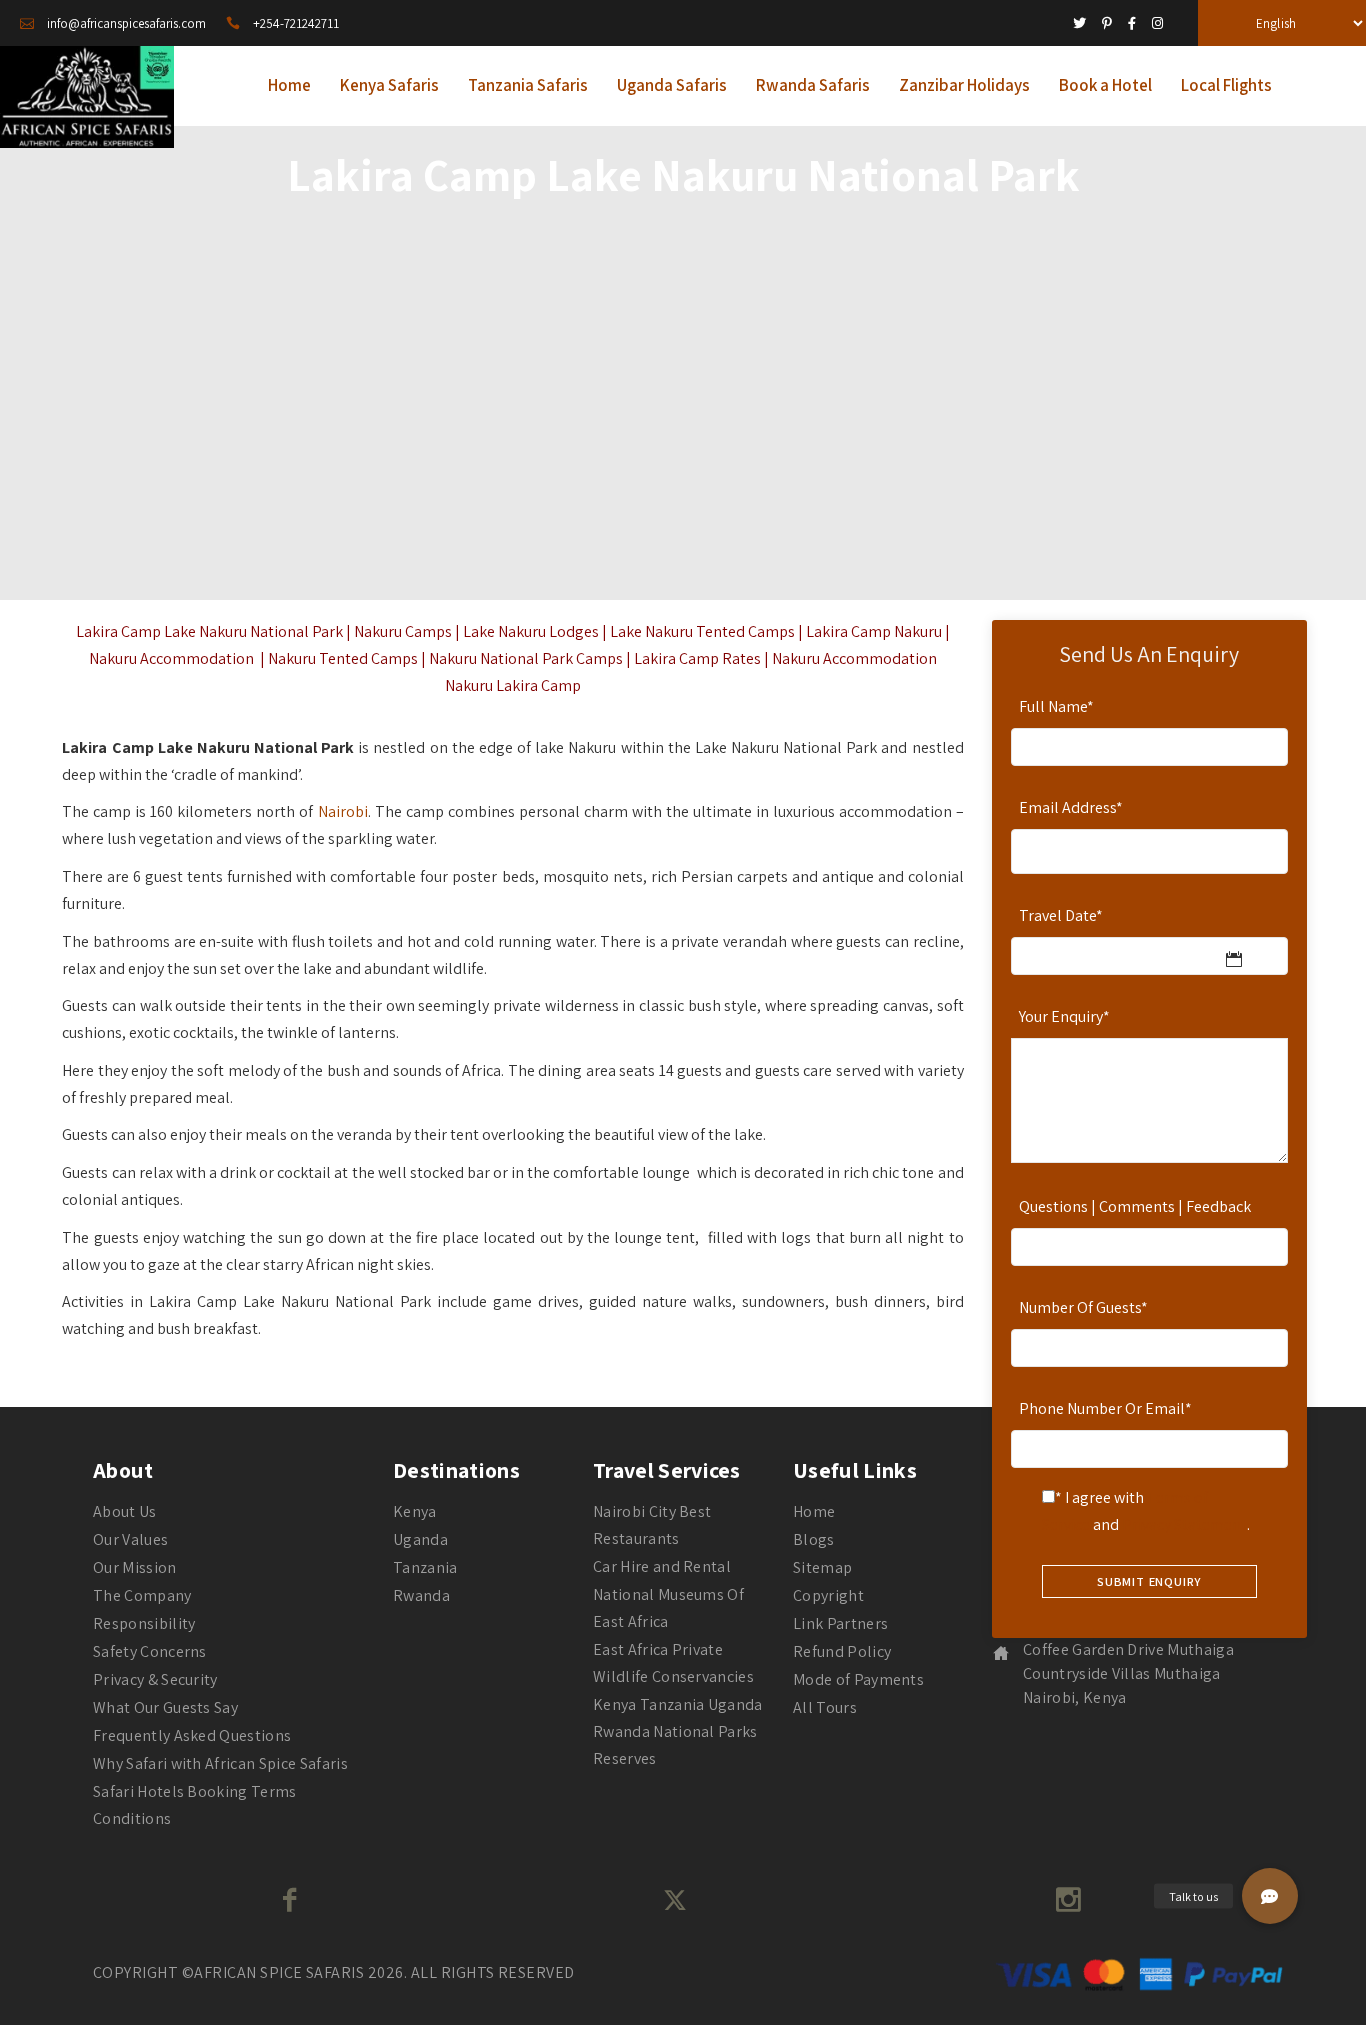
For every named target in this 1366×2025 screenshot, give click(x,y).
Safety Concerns (150, 1651)
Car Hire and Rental (662, 1566)
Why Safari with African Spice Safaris (220, 1763)
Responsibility (144, 1623)
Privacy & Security (155, 1679)
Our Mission (135, 1567)
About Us (125, 1511)
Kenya (415, 1511)
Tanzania (425, 1567)
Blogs (814, 1539)
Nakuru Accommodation (171, 658)
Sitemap (822, 1567)
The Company (142, 1595)
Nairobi (343, 811)
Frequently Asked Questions (192, 1735)
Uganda (420, 1539)
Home (814, 1511)
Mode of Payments (858, 1679)
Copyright (828, 1595)
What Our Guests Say (165, 1707)
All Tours (825, 1707)
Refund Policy (842, 1651)
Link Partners (840, 1623)
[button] (1270, 1896)
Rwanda (421, 1595)
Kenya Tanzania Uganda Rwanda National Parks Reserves (678, 1731)
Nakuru (520, 631)
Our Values (130, 1539)
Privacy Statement (1184, 1524)
